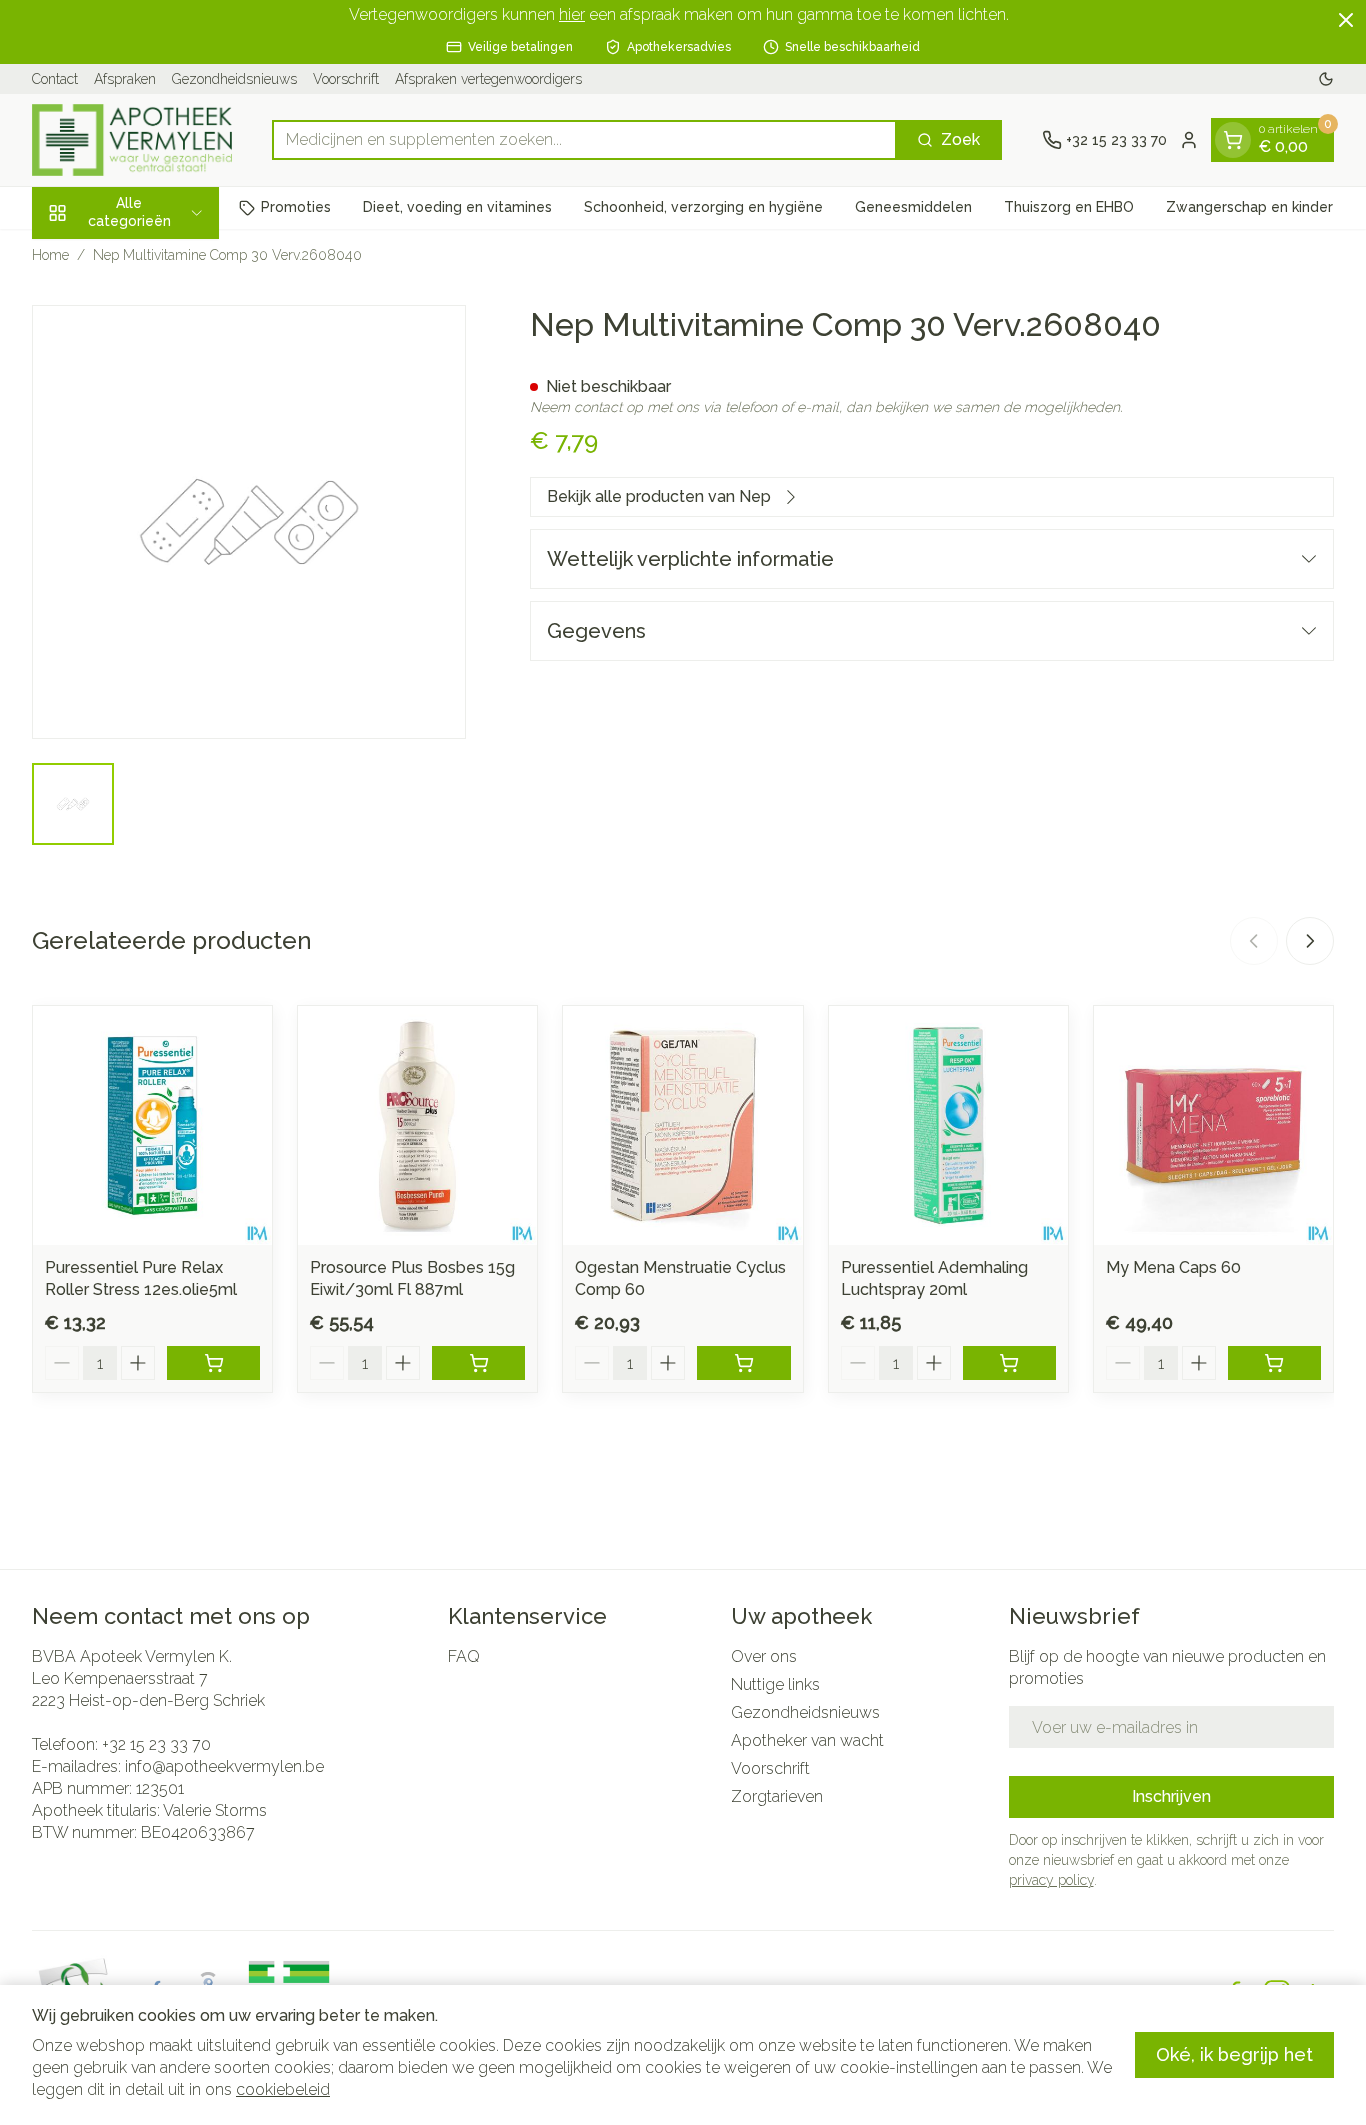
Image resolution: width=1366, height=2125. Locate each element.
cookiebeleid (283, 2089)
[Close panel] (1346, 20)
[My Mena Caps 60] (1213, 1125)
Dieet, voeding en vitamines (457, 207)
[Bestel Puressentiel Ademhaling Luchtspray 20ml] (1009, 1363)
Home (50, 255)
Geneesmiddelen (913, 207)
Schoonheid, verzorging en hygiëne (703, 207)
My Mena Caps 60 (1173, 1267)
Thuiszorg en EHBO (1069, 207)
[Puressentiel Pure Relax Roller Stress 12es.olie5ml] (152, 1125)
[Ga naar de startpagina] (132, 140)
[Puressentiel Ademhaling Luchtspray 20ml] (948, 1125)
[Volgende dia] (1310, 941)
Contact (55, 79)
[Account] (1189, 140)
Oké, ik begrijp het (1234, 2054)
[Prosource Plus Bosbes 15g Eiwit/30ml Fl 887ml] (417, 1125)
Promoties (296, 207)
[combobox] (584, 140)
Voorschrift (346, 79)
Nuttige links (775, 1684)
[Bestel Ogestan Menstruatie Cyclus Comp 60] (743, 1363)
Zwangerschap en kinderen (1258, 207)
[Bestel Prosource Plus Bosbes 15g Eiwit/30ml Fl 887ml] (478, 1363)
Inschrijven (1171, 1796)
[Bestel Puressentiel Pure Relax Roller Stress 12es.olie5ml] (213, 1363)
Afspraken (125, 79)
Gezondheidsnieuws (234, 79)
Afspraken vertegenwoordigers (488, 79)
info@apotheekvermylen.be (224, 1766)
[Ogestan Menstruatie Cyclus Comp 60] (682, 1125)
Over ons (764, 1656)
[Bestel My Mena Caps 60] (1274, 1363)
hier (572, 14)
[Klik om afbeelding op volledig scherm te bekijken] (249, 522)
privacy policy (1051, 1880)
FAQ (464, 1656)
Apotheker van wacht (807, 1740)
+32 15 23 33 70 (156, 1744)
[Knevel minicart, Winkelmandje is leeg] (1233, 140)
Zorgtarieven (777, 1796)
